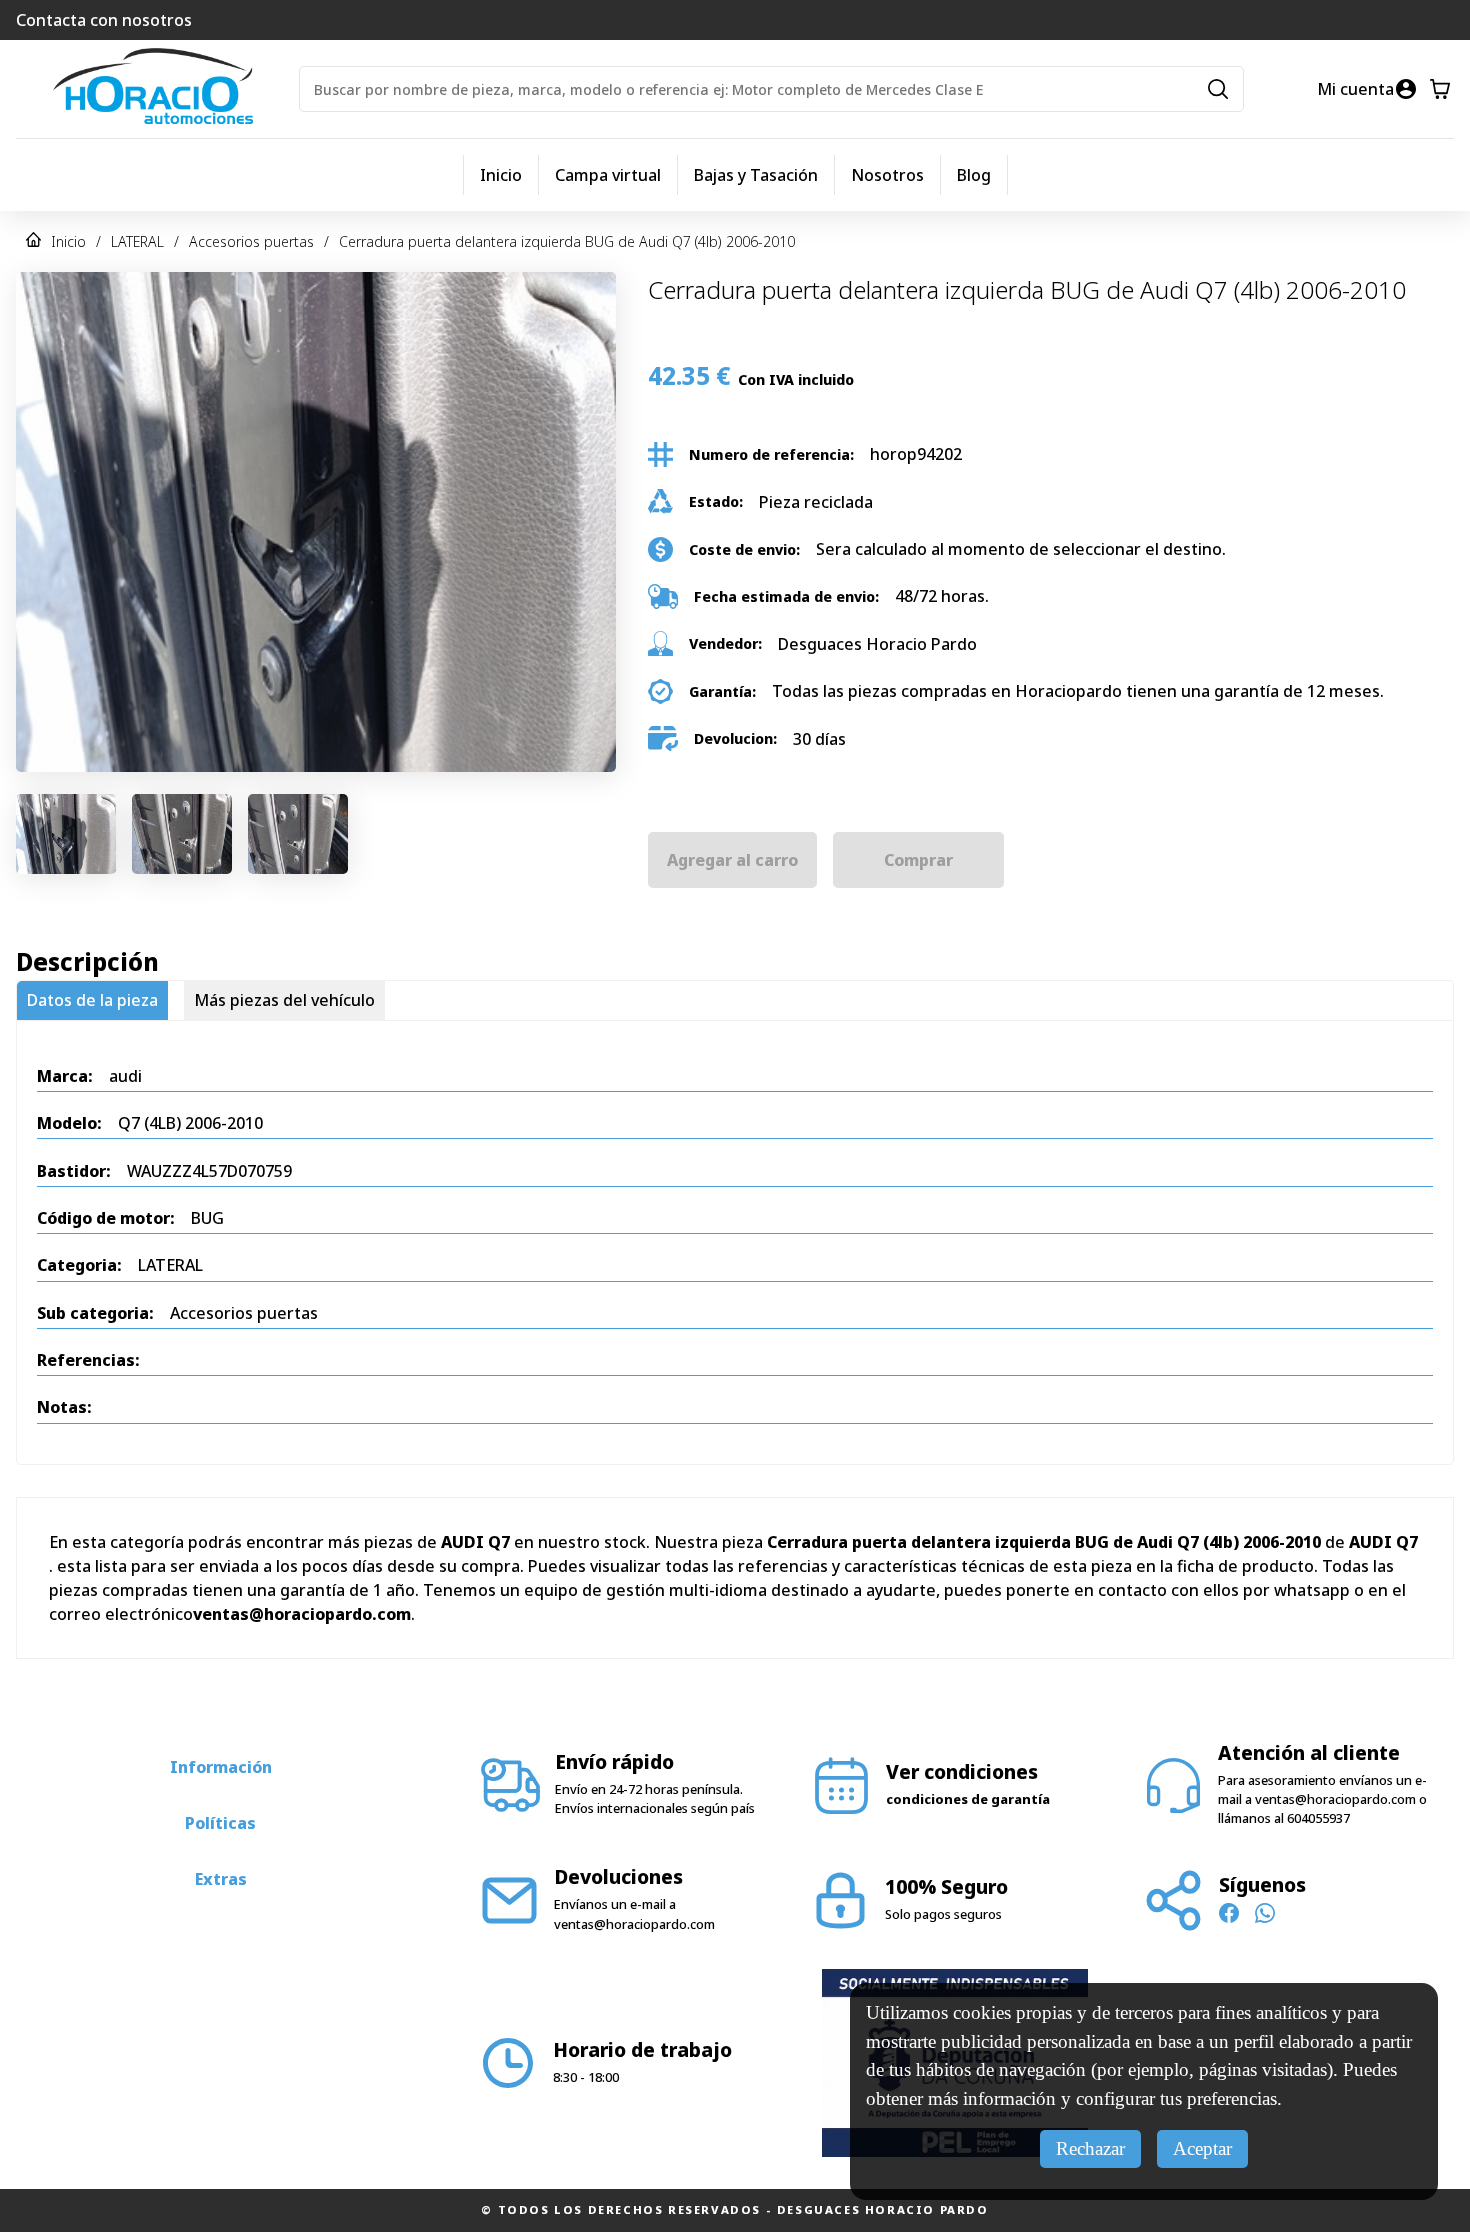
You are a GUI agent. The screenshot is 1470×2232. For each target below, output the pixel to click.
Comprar (918, 860)
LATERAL (137, 241)
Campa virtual (608, 175)
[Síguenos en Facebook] (1229, 1916)
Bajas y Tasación (756, 175)
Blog (974, 175)
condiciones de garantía (968, 1799)
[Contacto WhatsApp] (1265, 1916)
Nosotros (887, 175)
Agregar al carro (732, 860)
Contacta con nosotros (104, 20)
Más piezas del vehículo (284, 1000)
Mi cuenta (1355, 89)
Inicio (501, 175)
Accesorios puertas (251, 241)
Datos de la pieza (92, 1000)
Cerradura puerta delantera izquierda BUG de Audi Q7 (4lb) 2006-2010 (567, 241)
